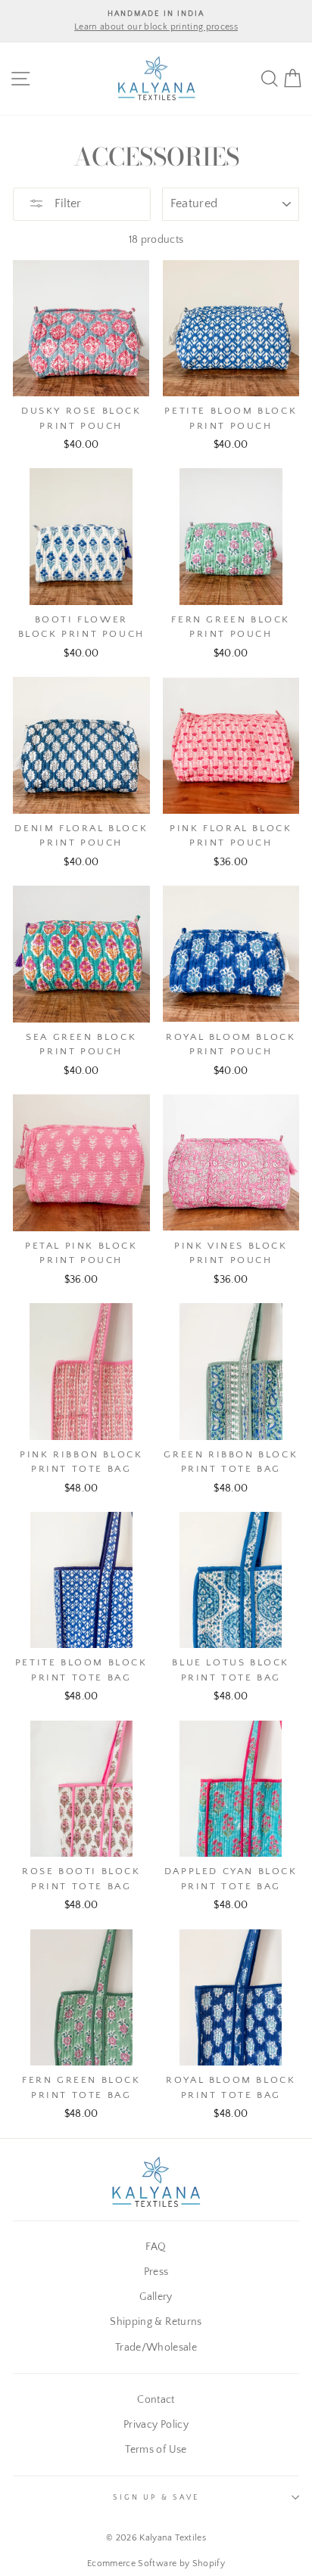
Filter (66, 203)
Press (156, 2272)
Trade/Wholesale (156, 2348)
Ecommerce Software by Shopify (156, 2564)
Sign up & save (156, 2497)
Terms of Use (156, 2450)
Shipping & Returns (156, 2322)
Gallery (156, 2297)
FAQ (156, 2247)
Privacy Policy (156, 2425)
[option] (156, 21)
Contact (156, 2400)
